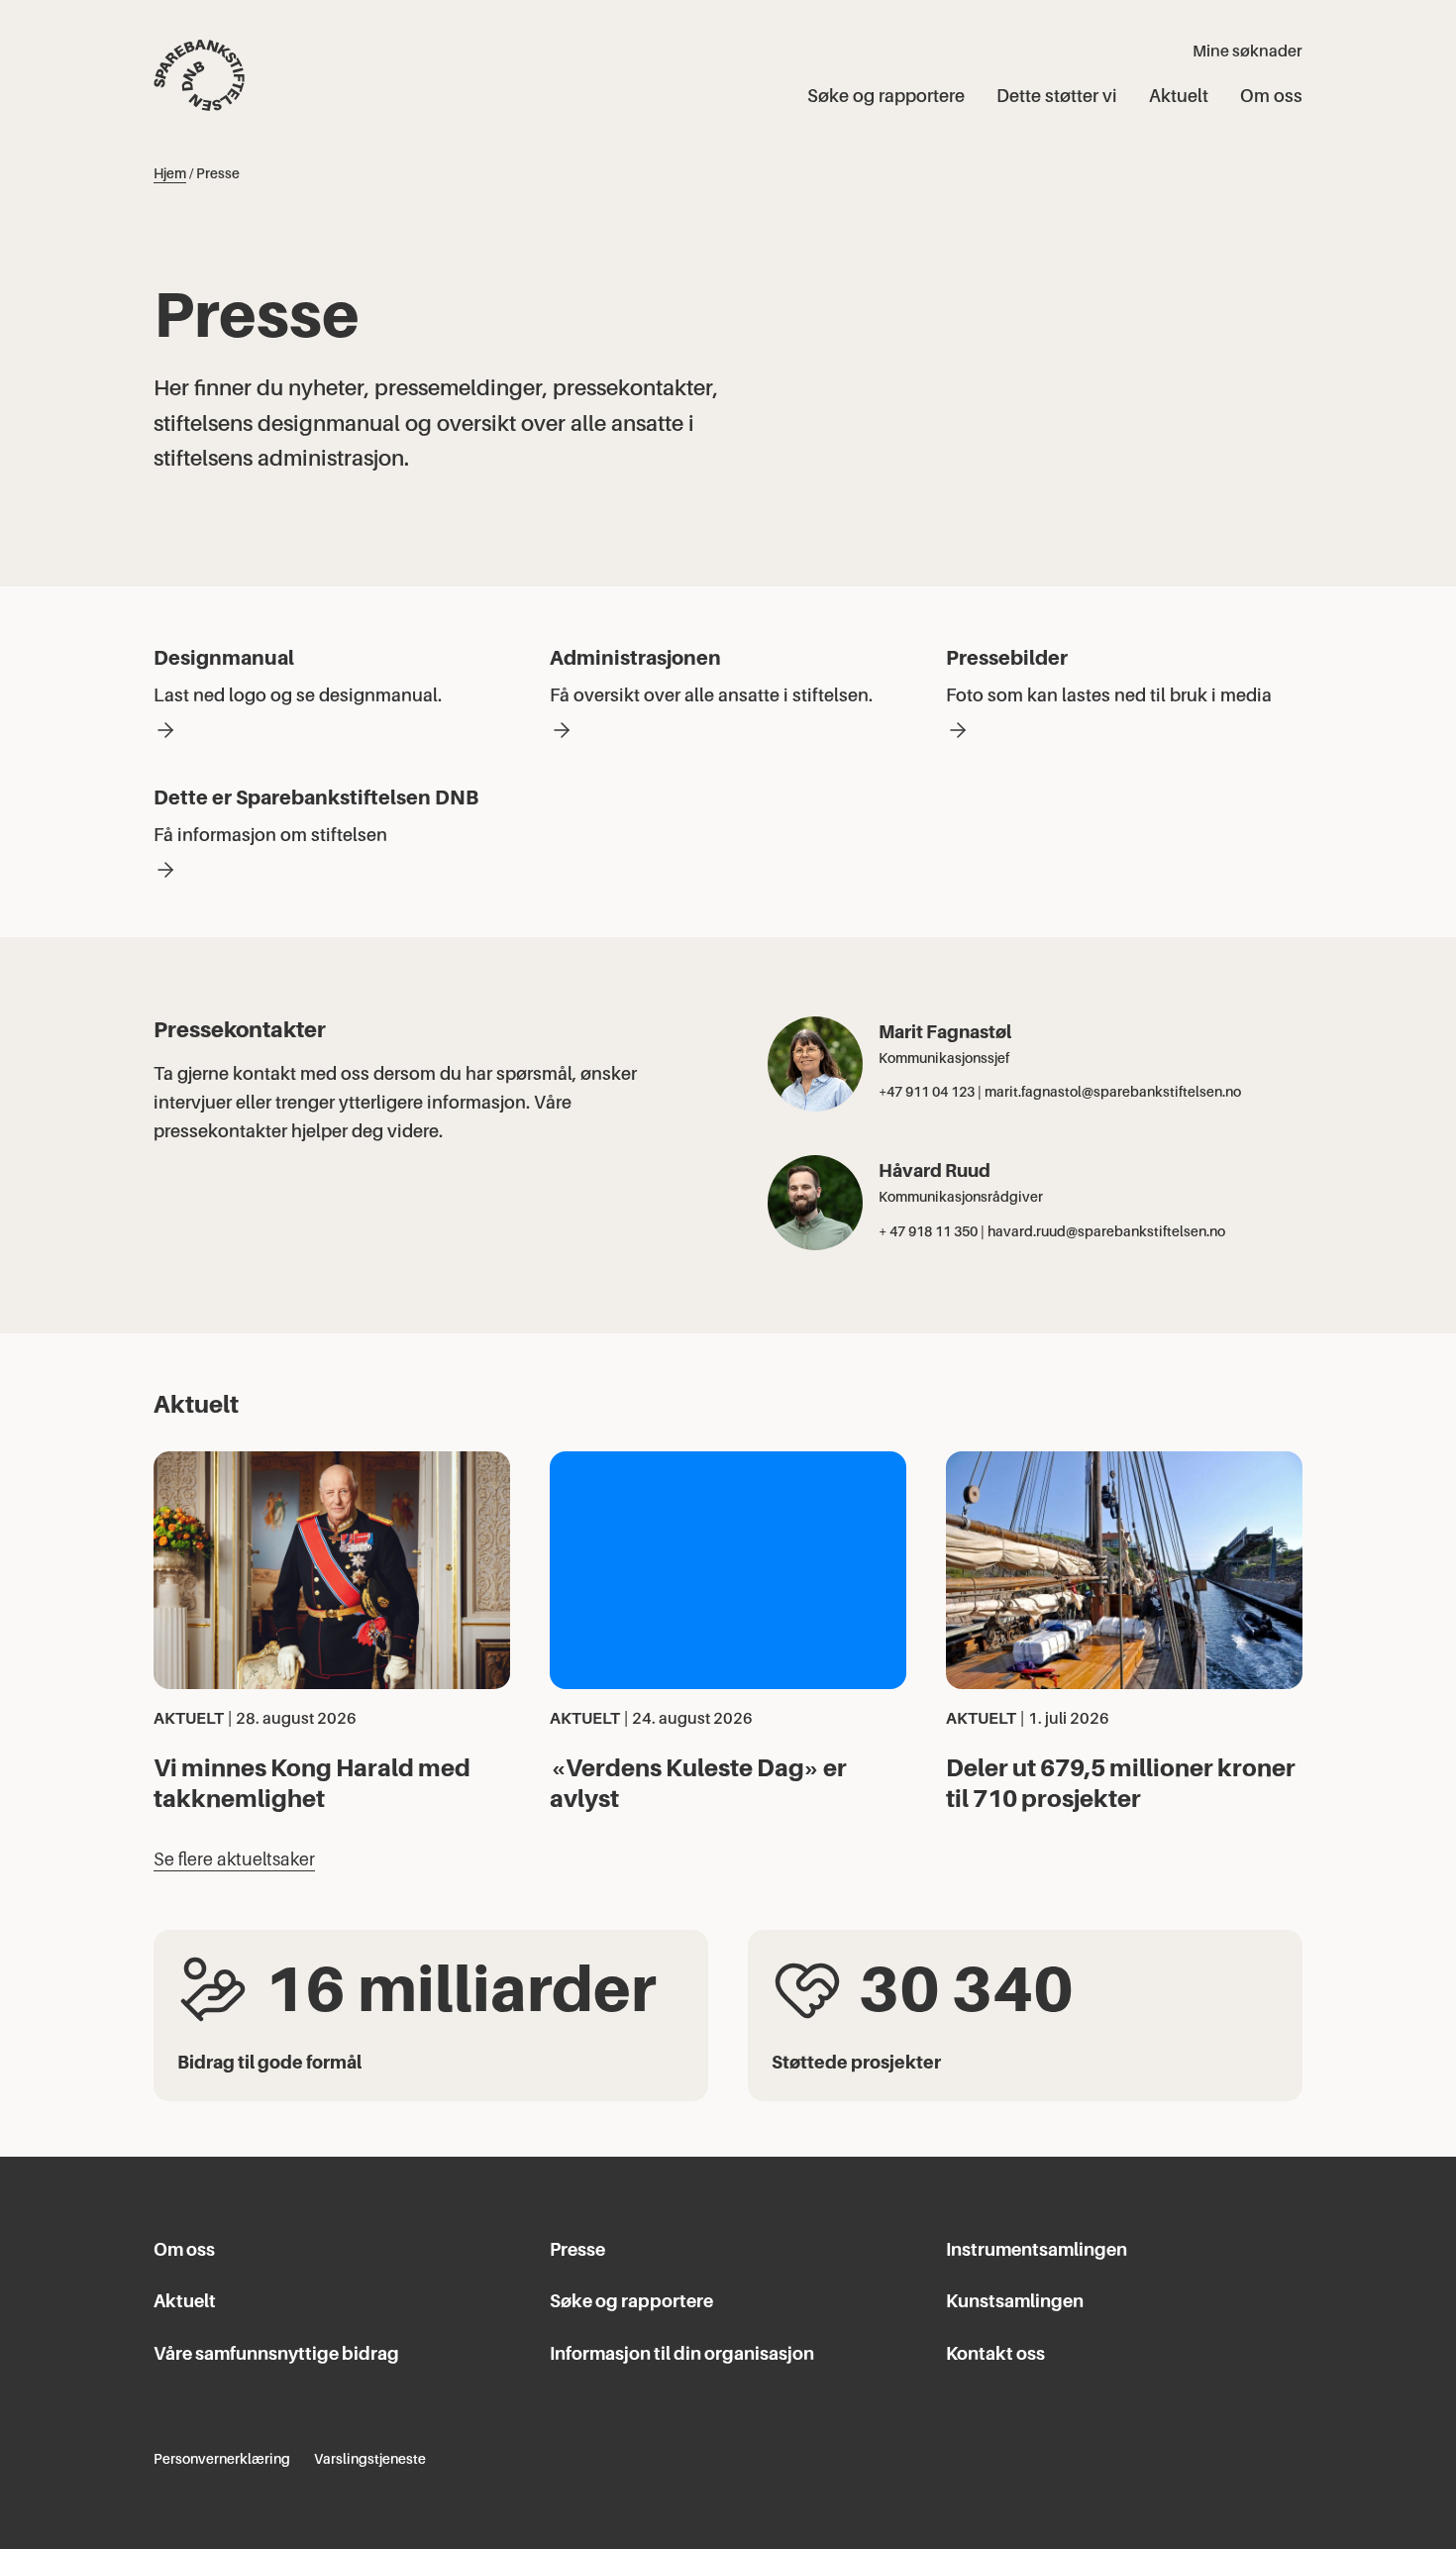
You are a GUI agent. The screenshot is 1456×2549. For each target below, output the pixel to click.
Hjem (170, 173)
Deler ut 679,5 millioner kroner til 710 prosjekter (1121, 1783)
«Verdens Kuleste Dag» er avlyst (698, 1783)
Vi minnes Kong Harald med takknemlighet (312, 1783)
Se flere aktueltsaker (234, 1859)
